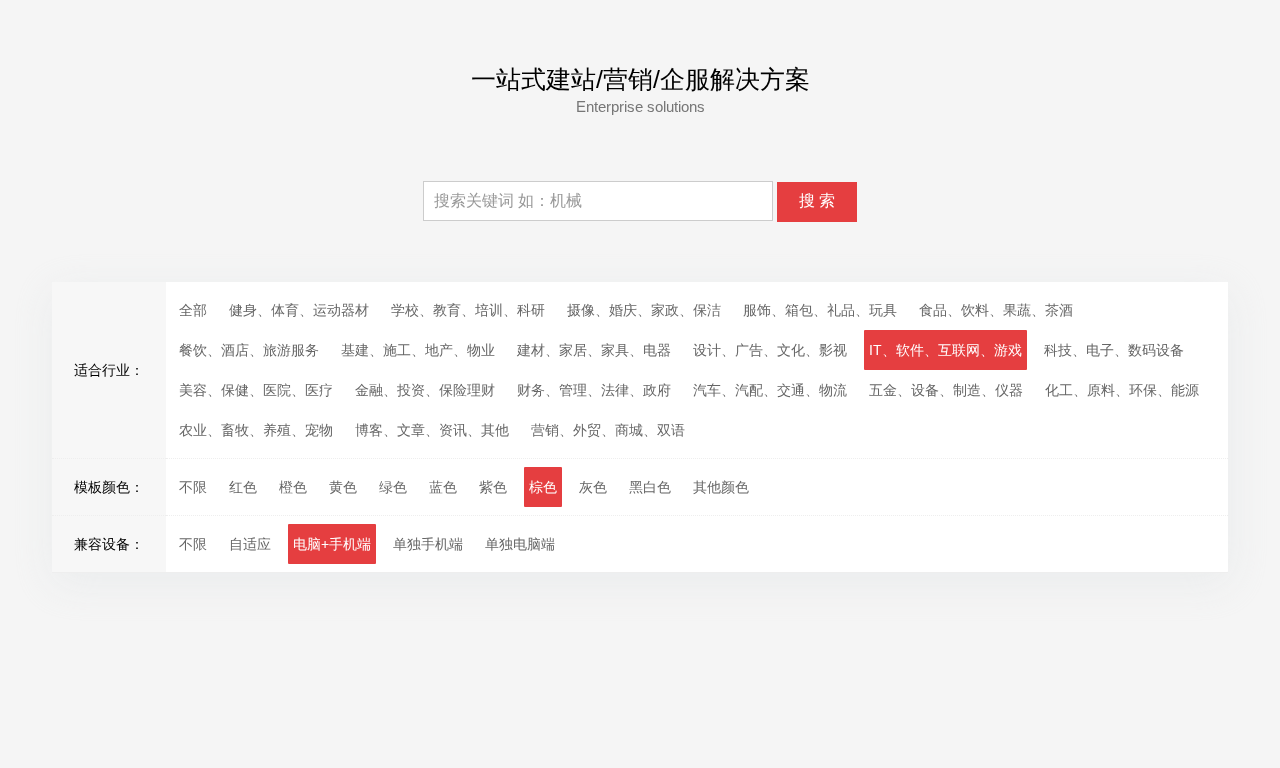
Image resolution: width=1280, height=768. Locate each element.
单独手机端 (428, 544)
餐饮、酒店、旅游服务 (249, 350)
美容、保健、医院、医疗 (256, 390)
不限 (193, 487)
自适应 (250, 544)
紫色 (493, 487)
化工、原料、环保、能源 (1122, 390)
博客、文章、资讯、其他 (432, 430)
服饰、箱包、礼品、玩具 (820, 310)
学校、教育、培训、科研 (468, 310)
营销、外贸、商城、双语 (608, 430)
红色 (243, 487)
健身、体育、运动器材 (299, 310)
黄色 (343, 487)
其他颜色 (721, 487)
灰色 (593, 487)
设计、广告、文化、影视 (770, 350)
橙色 (293, 487)
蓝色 (443, 487)
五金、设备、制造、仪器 (946, 390)
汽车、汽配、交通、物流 (770, 390)
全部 (193, 310)
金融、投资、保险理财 (425, 390)
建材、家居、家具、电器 (594, 350)
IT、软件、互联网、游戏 (945, 350)
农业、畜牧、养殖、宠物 (256, 430)
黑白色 (650, 487)
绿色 (393, 487)
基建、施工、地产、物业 (418, 350)
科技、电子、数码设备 (1114, 350)
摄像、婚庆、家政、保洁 (644, 310)
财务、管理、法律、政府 (594, 390)
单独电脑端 (520, 544)
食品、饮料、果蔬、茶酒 (996, 310)
